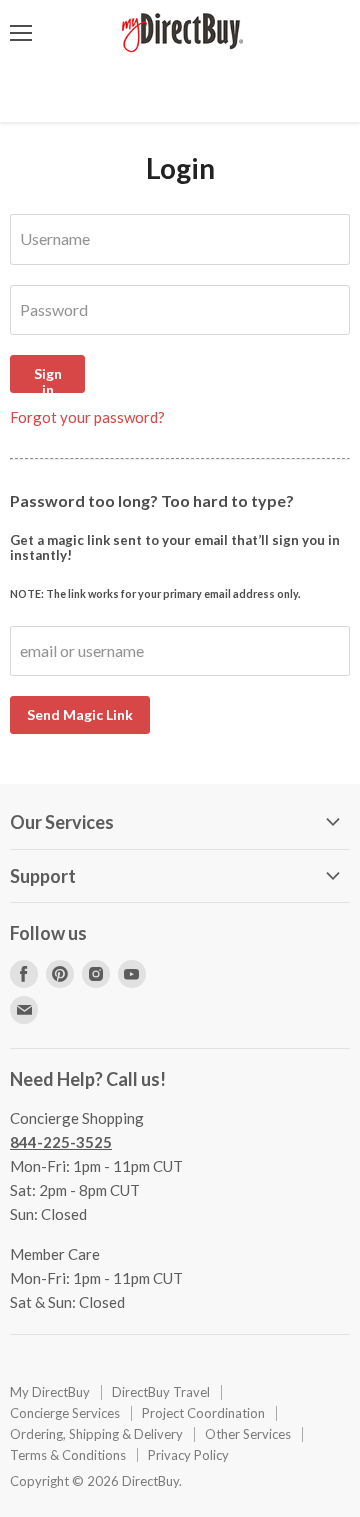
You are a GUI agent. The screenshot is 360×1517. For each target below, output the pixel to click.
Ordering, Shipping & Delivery (96, 1434)
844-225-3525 (61, 1142)
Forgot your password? (87, 417)
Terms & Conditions (68, 1455)
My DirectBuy (50, 1392)
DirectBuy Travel (161, 1392)
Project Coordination (203, 1413)
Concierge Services (65, 1413)
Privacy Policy (188, 1455)
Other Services (248, 1434)
